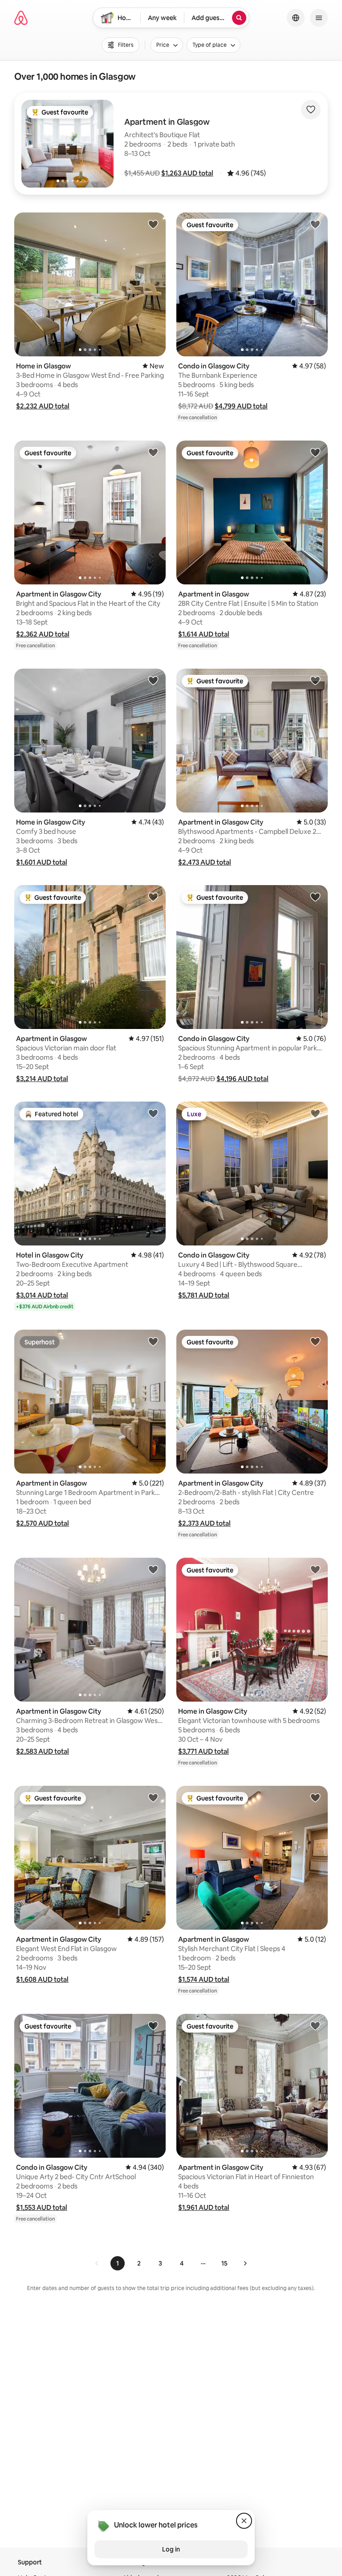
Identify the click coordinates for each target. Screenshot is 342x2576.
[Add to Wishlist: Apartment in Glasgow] (315, 452)
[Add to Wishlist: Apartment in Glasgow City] (153, 452)
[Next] (245, 2263)
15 (224, 2263)
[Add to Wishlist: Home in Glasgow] (153, 224)
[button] (187, 173)
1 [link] (118, 2263)
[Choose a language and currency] (296, 18)
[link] (97, 2263)
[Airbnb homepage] (21, 18)
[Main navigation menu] (319, 18)
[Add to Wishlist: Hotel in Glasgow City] (153, 1113)
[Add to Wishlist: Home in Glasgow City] (153, 680)
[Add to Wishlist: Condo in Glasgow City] (315, 224)
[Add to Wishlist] (311, 110)
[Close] (244, 2521)
